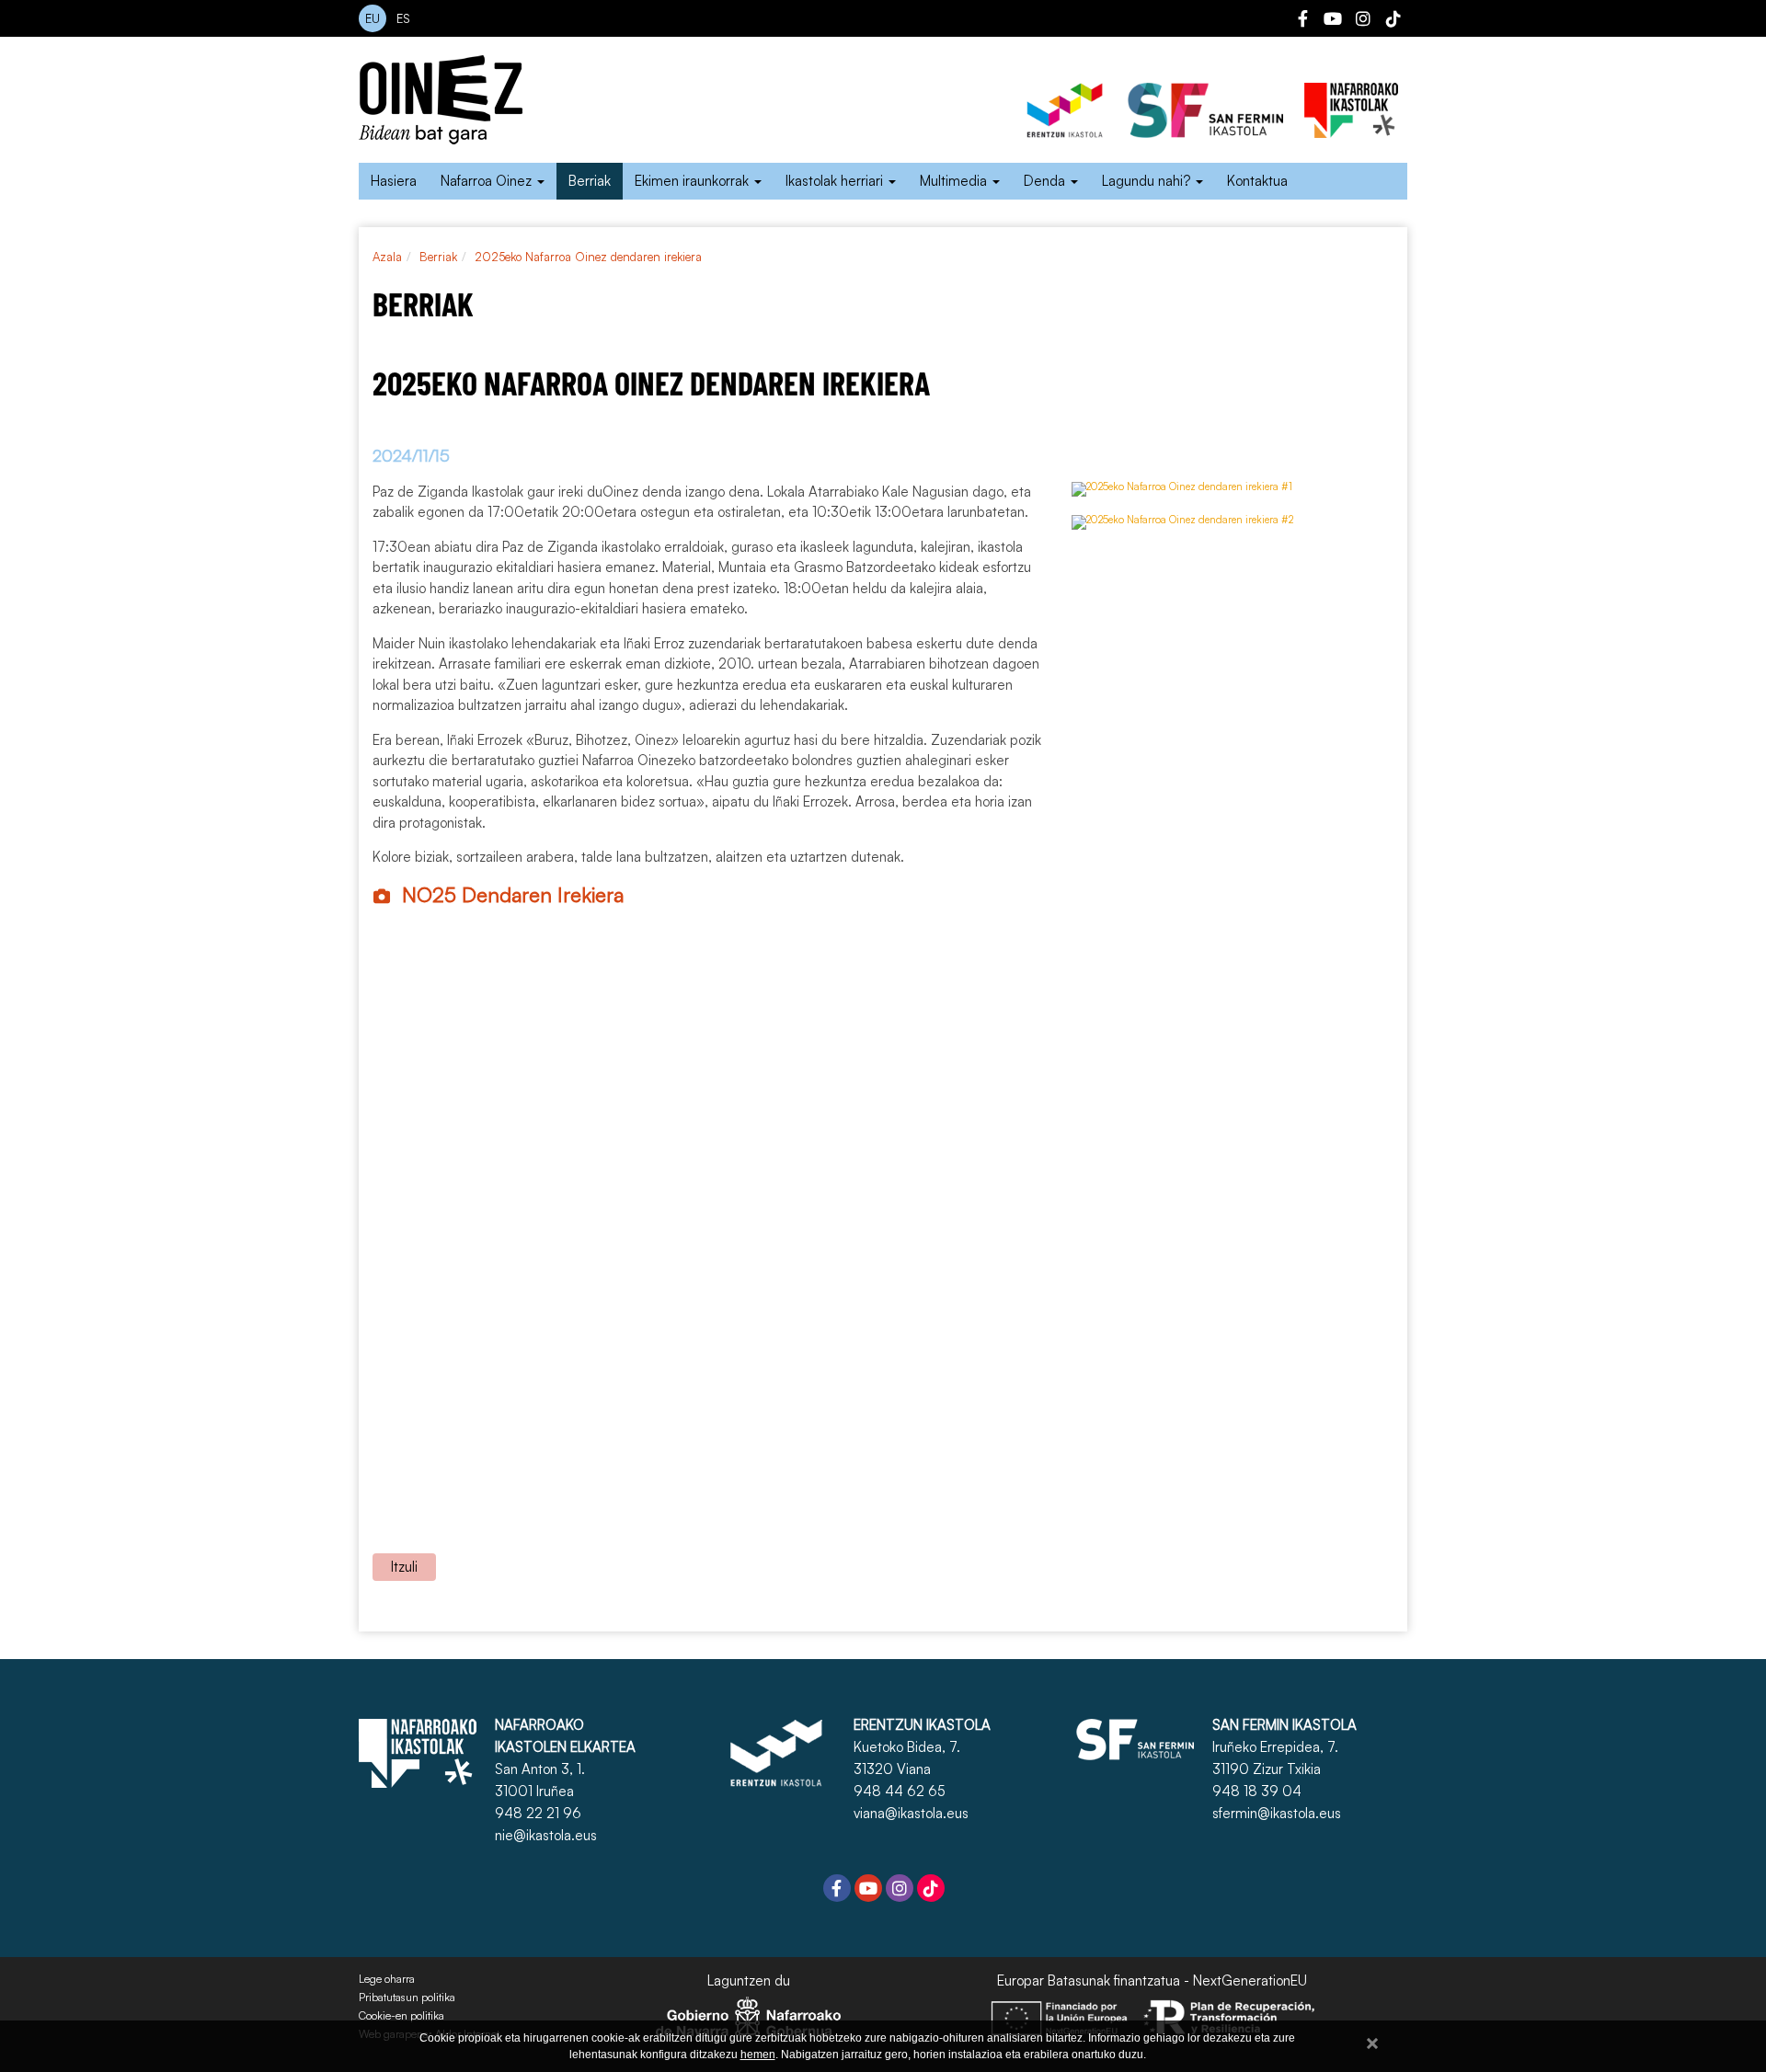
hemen (758, 2055)
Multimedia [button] (955, 181)
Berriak (590, 181)
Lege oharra (387, 1979)
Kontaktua (1257, 181)
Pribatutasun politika (407, 1998)
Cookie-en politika (401, 2016)
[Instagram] (1363, 21)
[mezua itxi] (1372, 2040)
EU (373, 18)
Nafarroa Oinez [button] (488, 181)
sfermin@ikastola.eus (1277, 1813)
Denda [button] (1046, 181)
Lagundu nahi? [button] (1148, 181)
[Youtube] (1333, 21)
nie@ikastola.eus (546, 1835)
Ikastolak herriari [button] (836, 181)
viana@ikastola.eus (911, 1813)
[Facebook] (1302, 21)
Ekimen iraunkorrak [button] (694, 181)
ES (403, 18)
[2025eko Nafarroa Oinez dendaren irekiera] (1182, 497)
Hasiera (394, 181)
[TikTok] (1393, 21)
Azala (387, 257)
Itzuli (404, 1567)
